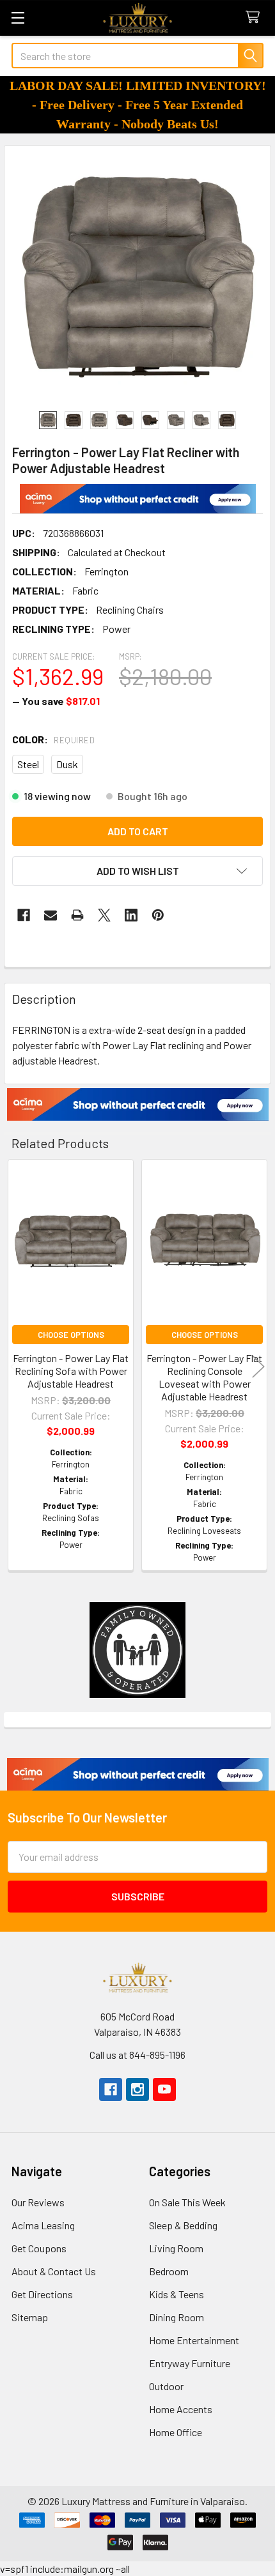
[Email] (51, 915)
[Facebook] (24, 915)
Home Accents (181, 2409)
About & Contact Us (54, 2271)
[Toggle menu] (18, 18)
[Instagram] (137, 2089)
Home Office (176, 2432)
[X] (104, 915)
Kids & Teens (177, 2294)
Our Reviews (38, 2202)
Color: (53, 739)
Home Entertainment (194, 2340)
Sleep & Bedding (183, 2225)
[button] (138, 499)
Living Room (176, 2248)
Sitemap (30, 2317)
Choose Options (71, 1335)
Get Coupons (39, 2248)
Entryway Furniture (190, 2363)
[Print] (77, 915)
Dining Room (177, 2317)
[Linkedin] (131, 915)
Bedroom (169, 2271)
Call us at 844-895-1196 (137, 2055)
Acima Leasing (43, 2225)
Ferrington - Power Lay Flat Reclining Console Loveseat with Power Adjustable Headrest (204, 1377)
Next (258, 1367)
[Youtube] (164, 2089)
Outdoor (166, 2386)
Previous (17, 1367)
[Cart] (255, 18)
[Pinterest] (158, 915)
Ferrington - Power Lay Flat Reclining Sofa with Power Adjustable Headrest (71, 1371)
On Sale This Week (187, 2202)
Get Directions (42, 2294)
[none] (137, 278)
